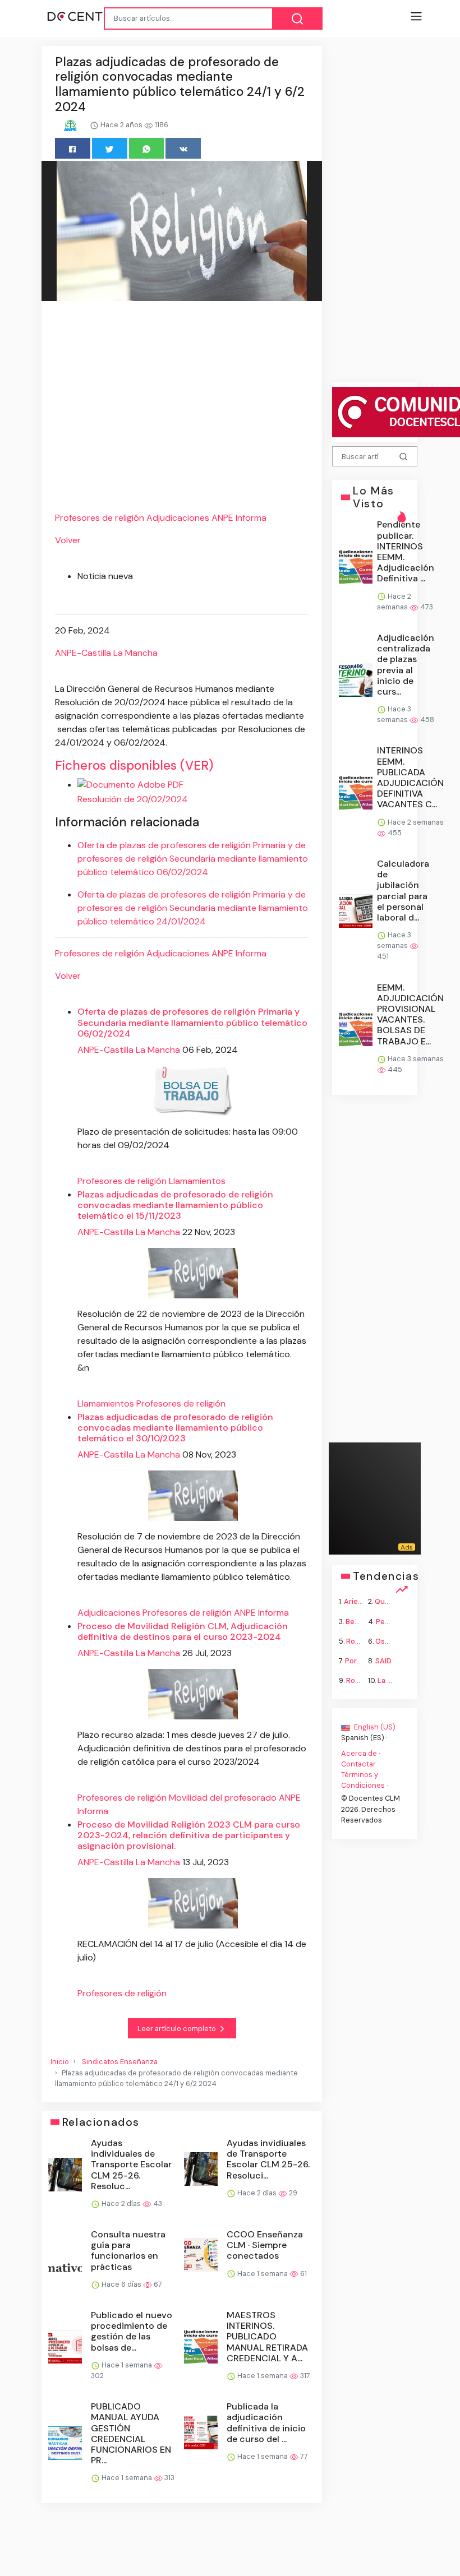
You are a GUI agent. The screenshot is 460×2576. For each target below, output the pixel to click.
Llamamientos (197, 1181)
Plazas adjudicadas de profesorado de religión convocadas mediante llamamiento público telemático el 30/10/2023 (175, 1428)
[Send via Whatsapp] (147, 148)
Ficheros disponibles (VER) (134, 766)
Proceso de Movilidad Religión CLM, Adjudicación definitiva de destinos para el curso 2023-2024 (183, 1631)
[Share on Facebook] (73, 148)
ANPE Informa (239, 518)
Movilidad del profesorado (223, 1798)
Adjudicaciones (178, 518)
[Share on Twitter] (110, 148)
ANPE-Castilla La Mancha (106, 653)
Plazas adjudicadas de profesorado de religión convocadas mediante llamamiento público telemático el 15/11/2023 (175, 1205)
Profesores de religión (100, 518)
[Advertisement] (182, 408)
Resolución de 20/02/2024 (133, 799)
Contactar (358, 1763)
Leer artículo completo (178, 2029)
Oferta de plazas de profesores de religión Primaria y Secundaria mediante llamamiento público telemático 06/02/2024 (192, 1022)
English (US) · (375, 1727)
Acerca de (359, 1753)
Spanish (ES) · (364, 1738)
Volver (68, 540)
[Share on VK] (183, 148)
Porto (355, 1661)
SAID (383, 1661)
